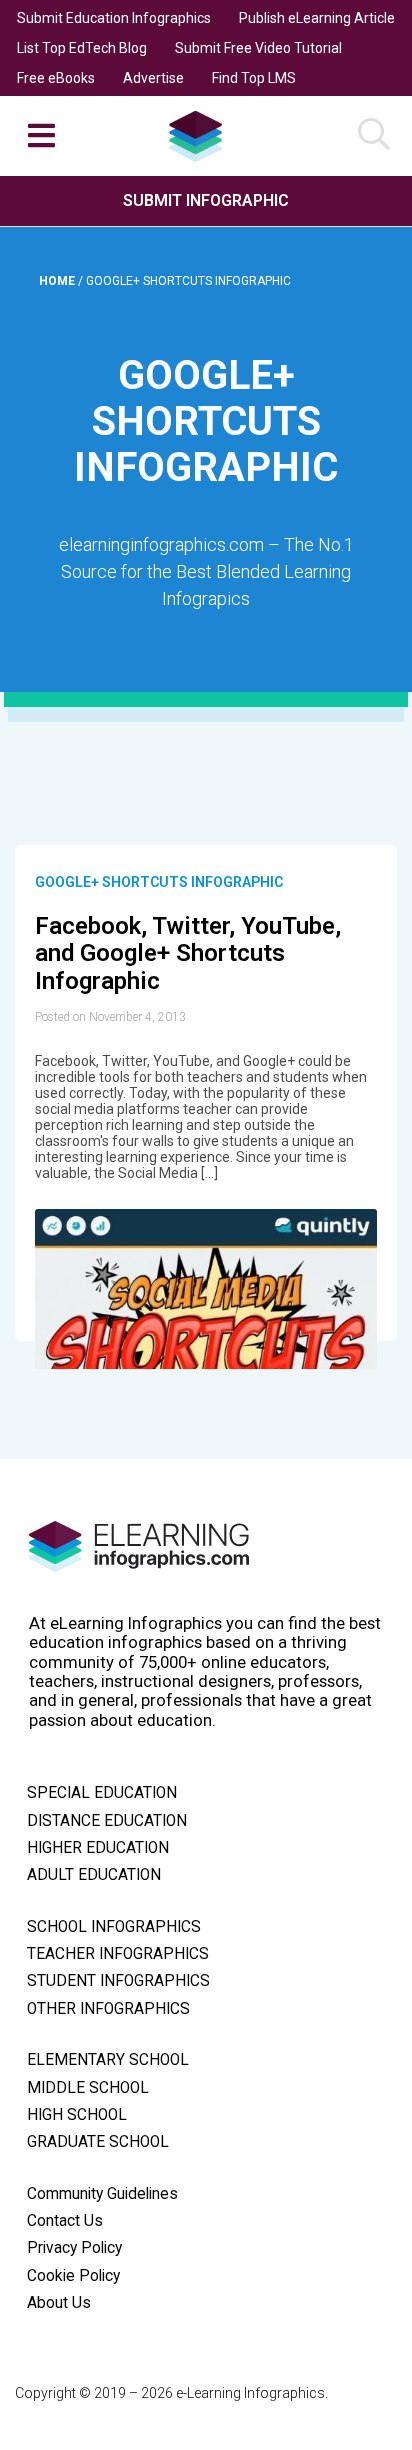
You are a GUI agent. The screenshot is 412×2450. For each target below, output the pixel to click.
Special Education (102, 1793)
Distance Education (107, 1821)
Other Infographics (108, 2009)
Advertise (153, 78)
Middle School (88, 2088)
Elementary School (108, 2060)
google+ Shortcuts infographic (159, 882)
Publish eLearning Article (317, 18)
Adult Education (94, 1875)
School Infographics (114, 1927)
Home (58, 281)
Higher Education (98, 1848)
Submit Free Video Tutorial (258, 48)
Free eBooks (56, 78)
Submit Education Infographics (114, 18)
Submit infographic (206, 200)
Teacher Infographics (118, 1954)
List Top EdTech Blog (82, 48)
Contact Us (65, 2221)
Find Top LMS (254, 78)
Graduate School (98, 2142)
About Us (59, 2303)
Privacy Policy (74, 2248)
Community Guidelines (102, 2194)
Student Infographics (118, 1981)
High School (77, 2115)
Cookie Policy (73, 2276)
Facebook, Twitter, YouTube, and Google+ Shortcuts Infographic (188, 953)
